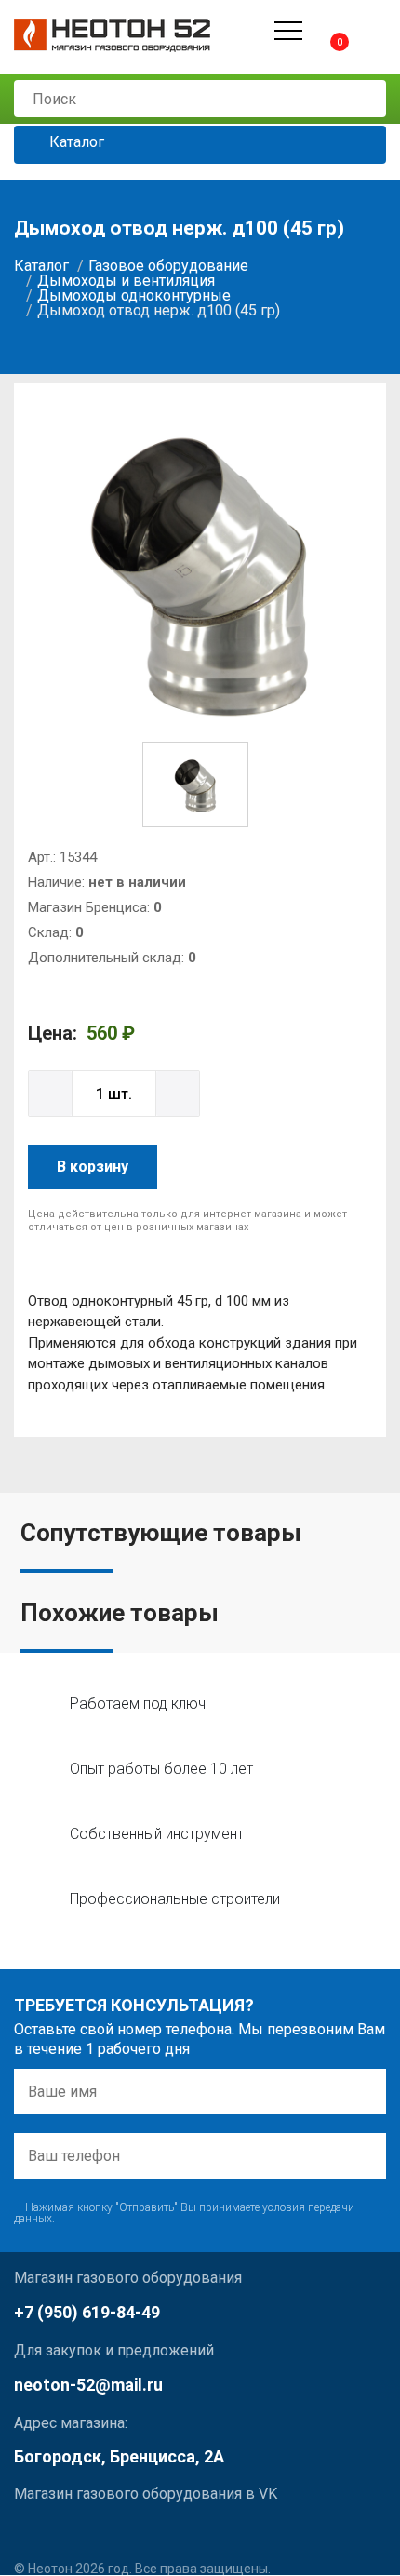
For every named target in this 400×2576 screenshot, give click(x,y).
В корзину (93, 1167)
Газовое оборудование (168, 266)
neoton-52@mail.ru (88, 2385)
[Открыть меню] (288, 31)
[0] (323, 30)
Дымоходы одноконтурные (134, 295)
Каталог (75, 143)
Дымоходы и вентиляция (126, 281)
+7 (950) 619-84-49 (87, 2312)
